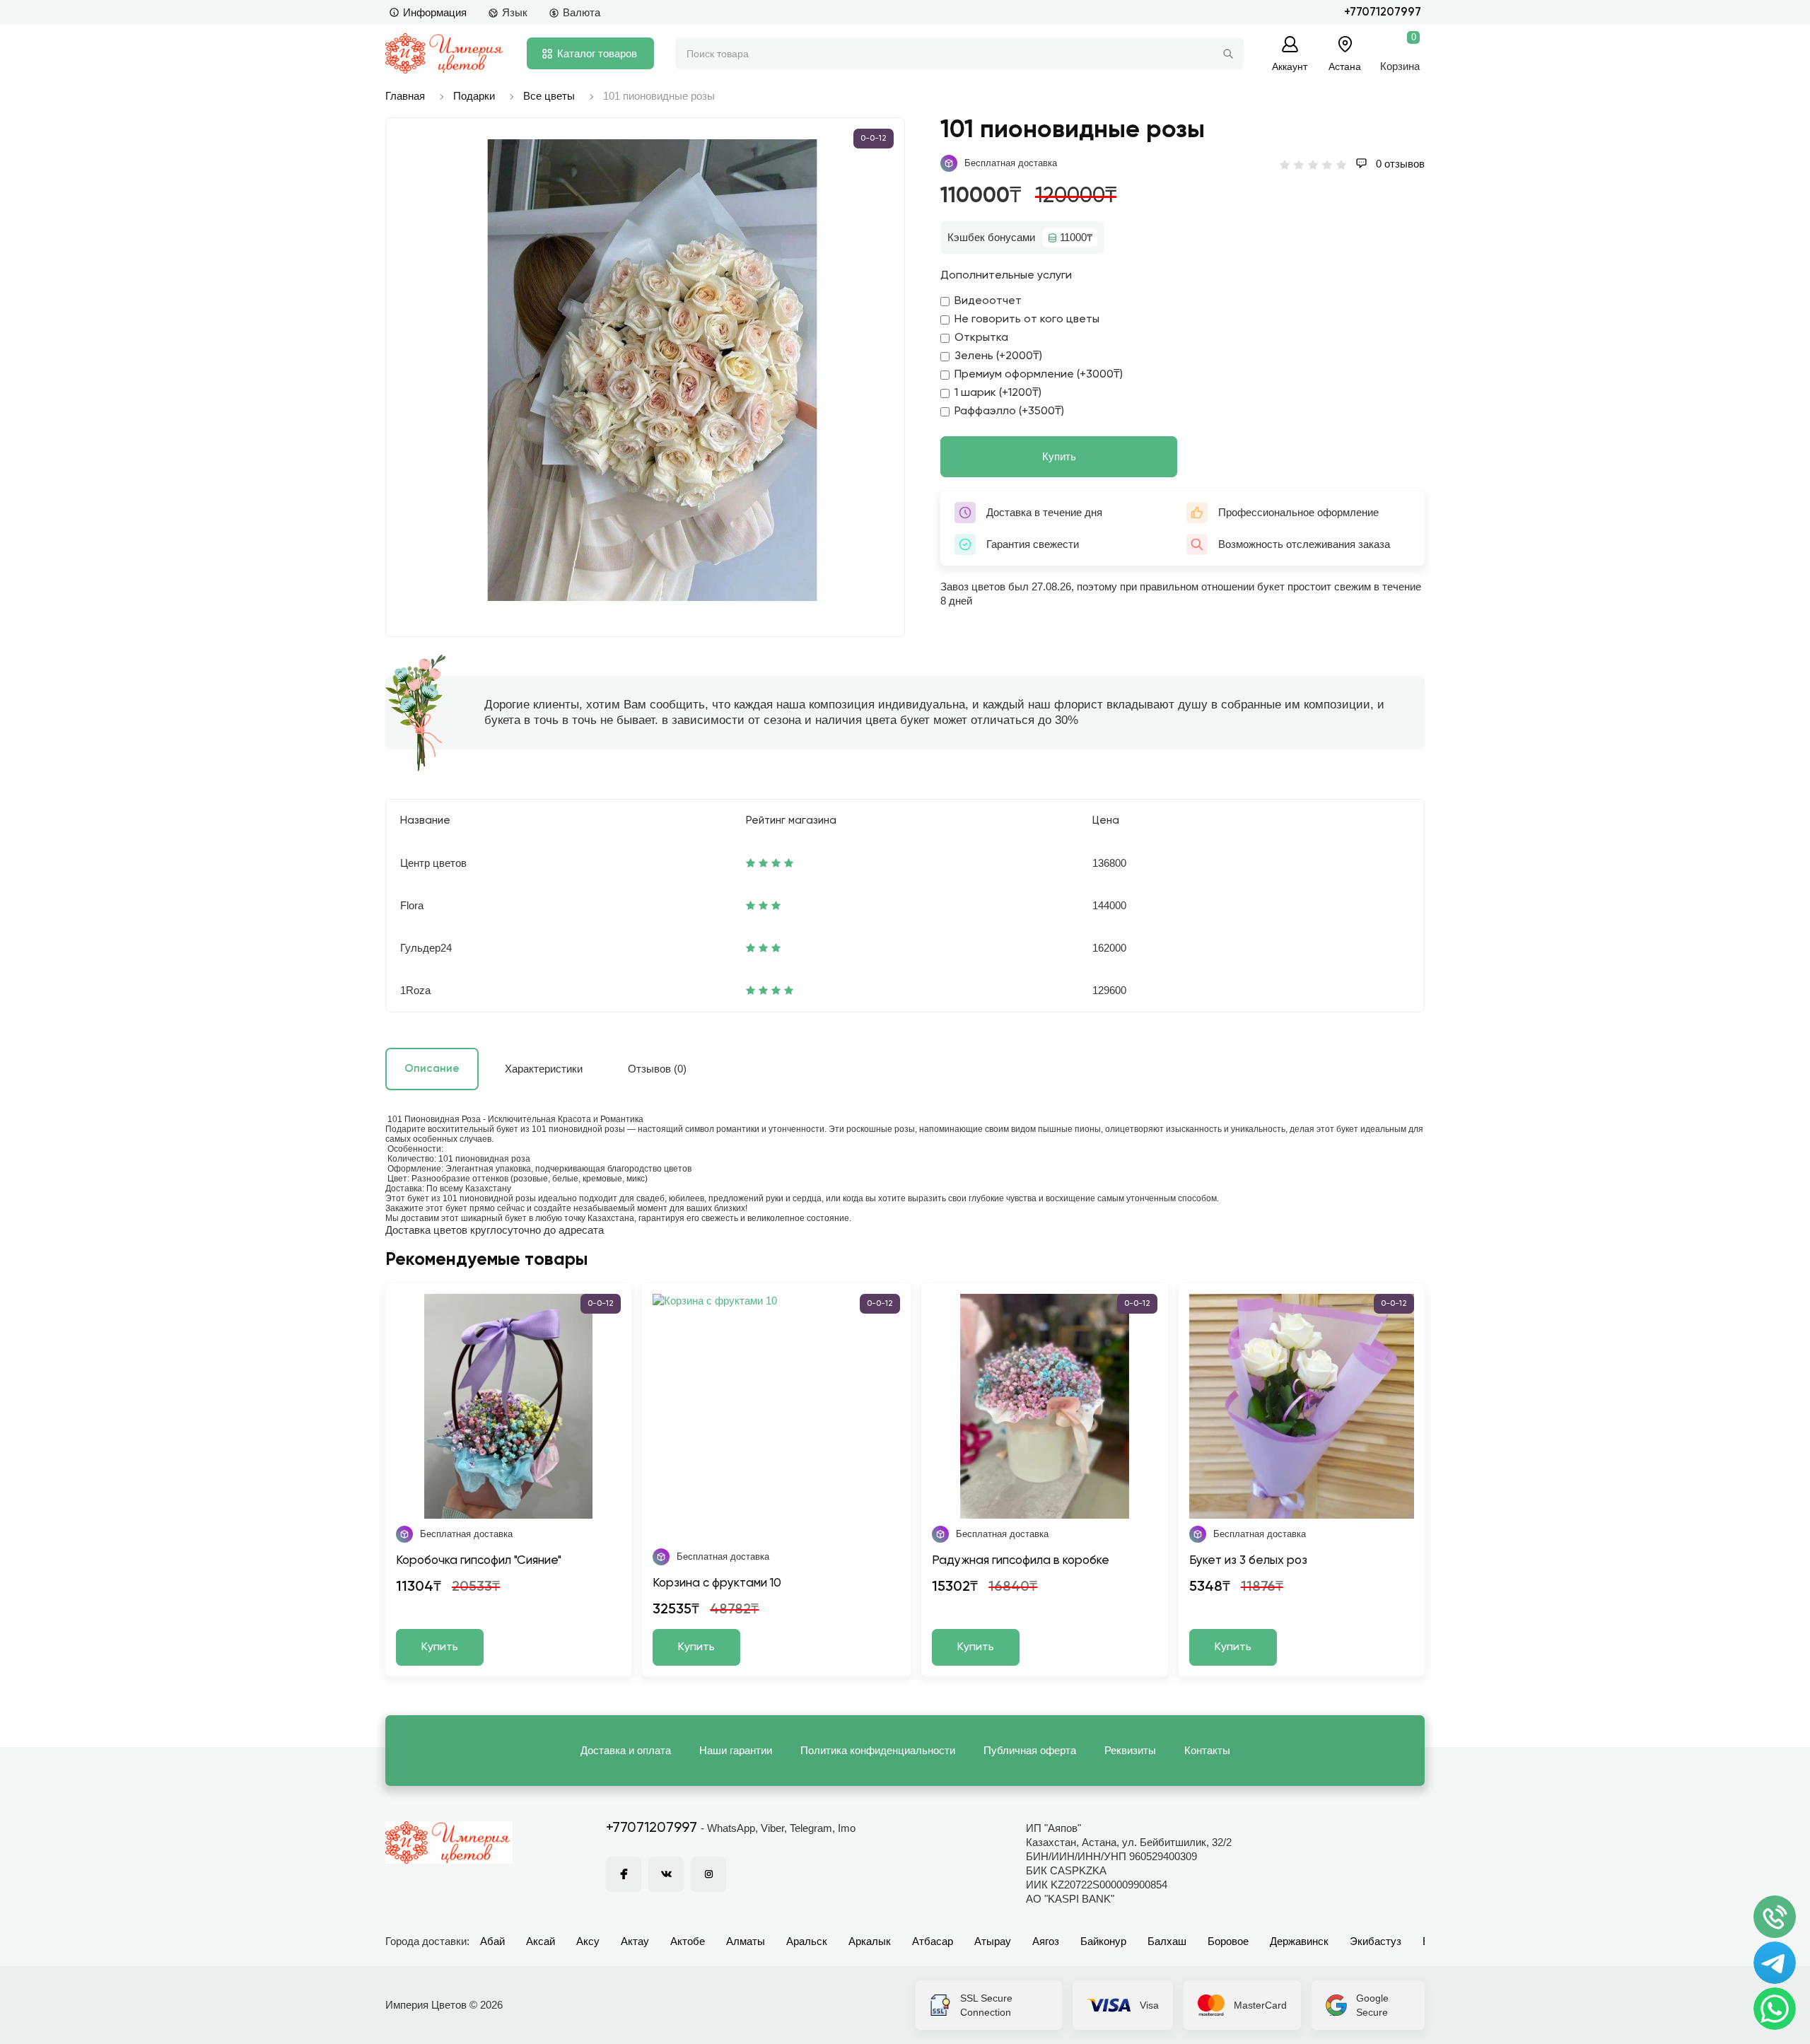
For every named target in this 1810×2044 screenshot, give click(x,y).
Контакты (1207, 1750)
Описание (432, 1069)
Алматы (746, 1941)
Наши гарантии (736, 1750)
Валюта (582, 12)
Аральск (807, 1941)
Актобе (688, 1941)
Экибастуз (1376, 1941)
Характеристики (544, 1069)
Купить (1059, 456)
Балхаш (1167, 1941)
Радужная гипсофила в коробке (1021, 1561)
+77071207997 (1383, 12)
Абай (492, 1941)
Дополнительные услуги (1006, 276)
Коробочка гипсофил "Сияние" (479, 1561)
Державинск (1299, 1941)
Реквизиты (1130, 1750)
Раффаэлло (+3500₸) (1009, 411)
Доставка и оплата (626, 1750)
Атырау (993, 1941)
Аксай (541, 1941)
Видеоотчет (988, 301)
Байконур (1103, 1941)
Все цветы (549, 96)
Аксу (588, 1941)
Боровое (1228, 1941)
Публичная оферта (1030, 1750)
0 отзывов (1399, 164)
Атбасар (933, 1941)
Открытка (981, 338)
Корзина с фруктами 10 (717, 1583)
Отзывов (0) (657, 1069)
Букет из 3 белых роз (1248, 1561)
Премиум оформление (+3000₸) (1039, 375)
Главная (405, 96)
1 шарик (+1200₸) (998, 393)
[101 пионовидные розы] (652, 370)
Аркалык (870, 1941)
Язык (515, 12)
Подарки (474, 96)
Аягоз (1046, 1941)
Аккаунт (1290, 66)
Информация (435, 12)
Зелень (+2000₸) (998, 356)
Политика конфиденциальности (878, 1750)
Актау (635, 1941)
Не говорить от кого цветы (1027, 320)
